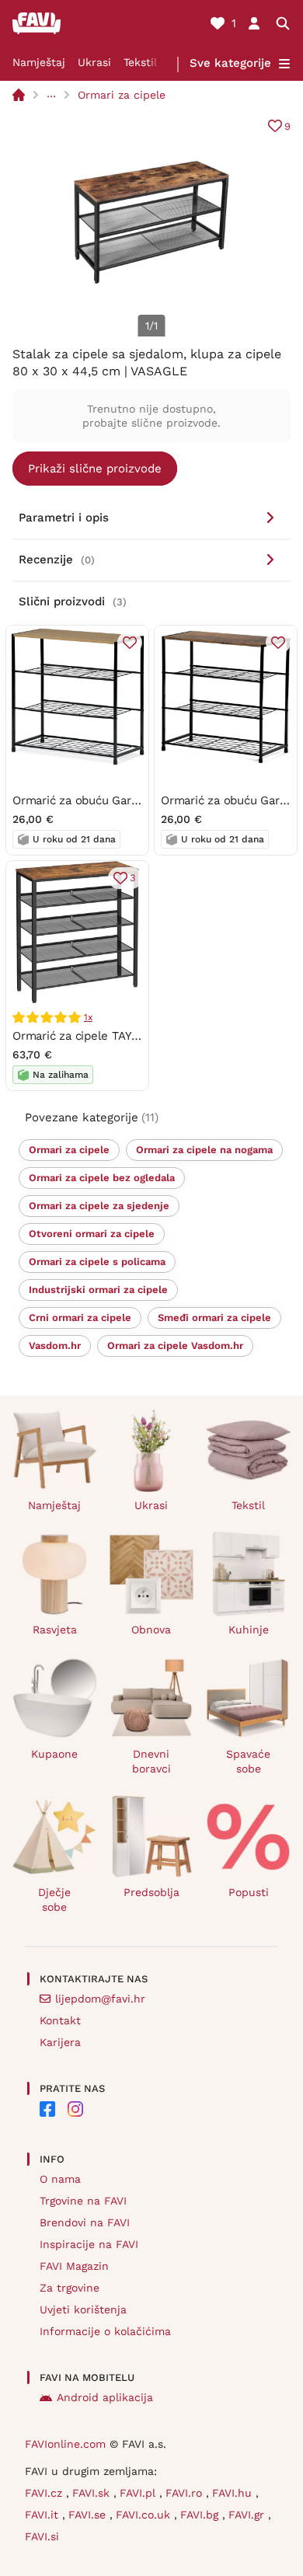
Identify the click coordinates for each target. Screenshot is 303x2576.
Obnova (151, 1630)
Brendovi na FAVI (85, 2222)
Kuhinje (249, 1630)
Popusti (249, 1892)
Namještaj (39, 62)
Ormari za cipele (122, 95)
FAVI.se (89, 2515)
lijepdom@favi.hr (100, 1999)
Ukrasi (94, 62)
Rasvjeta (55, 1630)
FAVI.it (44, 2515)
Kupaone (54, 1754)
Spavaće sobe (248, 1761)
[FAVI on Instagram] (75, 2109)
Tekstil (140, 62)
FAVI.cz (45, 2493)
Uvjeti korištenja (83, 2309)
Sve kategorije (230, 63)
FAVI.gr (248, 2515)
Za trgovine (70, 2288)
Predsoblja (151, 1892)
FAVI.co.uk (145, 2515)
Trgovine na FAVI (83, 2201)
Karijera (60, 2042)
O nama (60, 2179)
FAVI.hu (234, 2493)
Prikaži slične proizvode (95, 469)
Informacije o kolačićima (105, 2331)
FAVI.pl (139, 2493)
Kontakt (60, 2020)
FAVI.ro (186, 2493)
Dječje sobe (54, 1900)
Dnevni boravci (151, 1761)
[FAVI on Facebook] (47, 2109)
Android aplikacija (105, 2397)
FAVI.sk (93, 2493)
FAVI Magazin (74, 2266)
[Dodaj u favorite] (130, 643)
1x (88, 1017)
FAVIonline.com (65, 2444)
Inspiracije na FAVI (89, 2244)
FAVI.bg (201, 2515)
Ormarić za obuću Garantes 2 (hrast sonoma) (135, 800)
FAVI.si (42, 2536)
